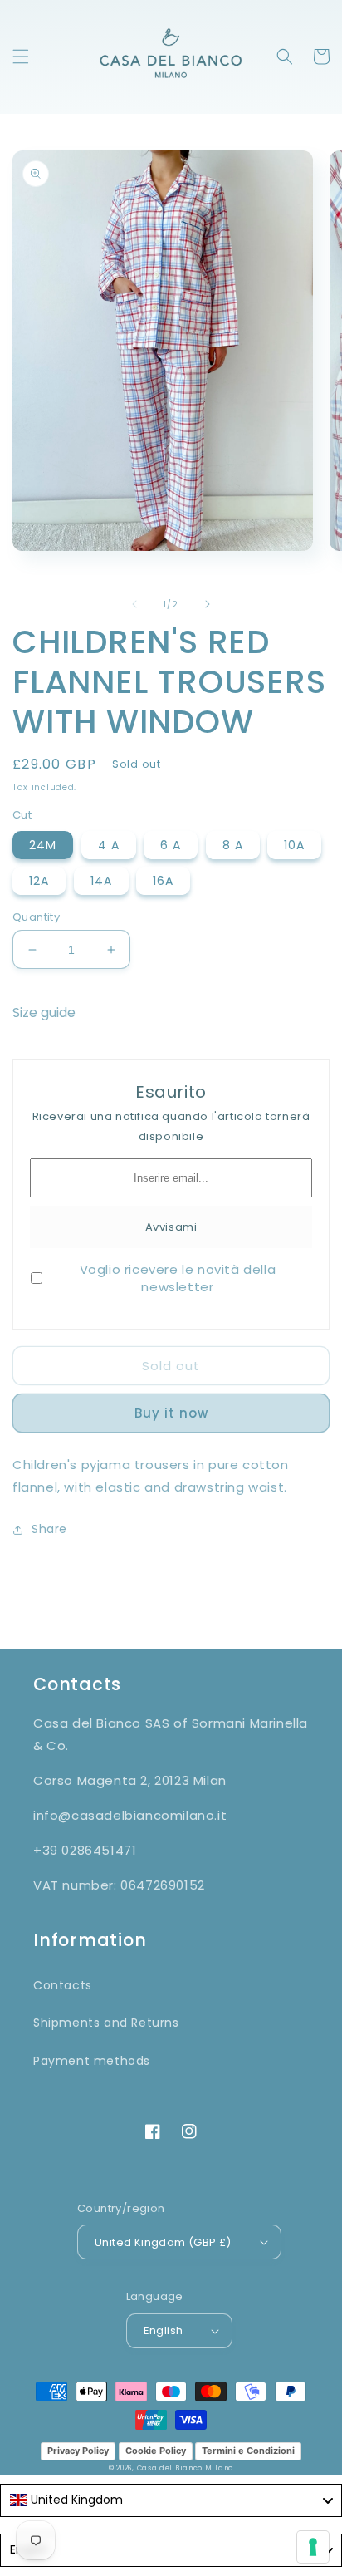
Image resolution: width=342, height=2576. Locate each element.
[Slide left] (134, 604)
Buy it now (171, 1413)
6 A (171, 845)
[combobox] (171, 2500)
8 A (233, 845)
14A (101, 881)
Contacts (63, 1985)
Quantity (36, 917)
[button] (21, 57)
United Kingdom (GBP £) (163, 2242)
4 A (109, 845)
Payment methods (92, 2061)
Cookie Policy (156, 2451)
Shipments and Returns (106, 2023)
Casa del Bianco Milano (185, 2468)
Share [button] (49, 1529)
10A (294, 845)
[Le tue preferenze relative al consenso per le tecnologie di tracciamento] (313, 2547)
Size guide (44, 1013)
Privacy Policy (78, 2451)
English (164, 2330)
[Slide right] (208, 604)
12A (39, 881)
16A (163, 881)
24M (43, 845)
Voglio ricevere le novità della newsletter (178, 1278)
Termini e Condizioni (248, 2451)
